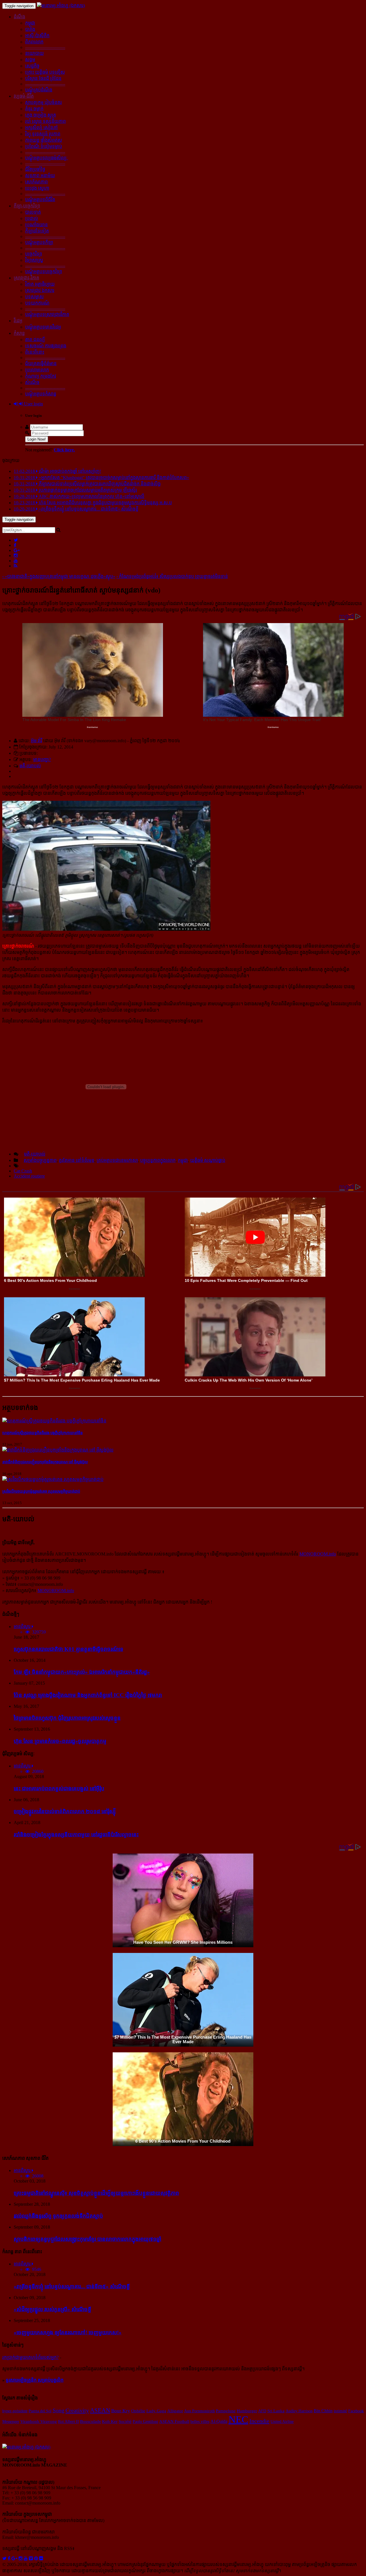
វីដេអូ (18, 321)
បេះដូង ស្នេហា (37, 188)
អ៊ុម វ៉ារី (36, 741)
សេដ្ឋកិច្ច (32, 66)
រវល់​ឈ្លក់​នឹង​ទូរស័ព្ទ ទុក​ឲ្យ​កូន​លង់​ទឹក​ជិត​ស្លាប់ (58, 2216)
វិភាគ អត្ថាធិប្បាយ (40, 284)
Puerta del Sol (40, 2411)
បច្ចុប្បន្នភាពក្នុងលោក (158, 1160)
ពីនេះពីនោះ (35, 352)
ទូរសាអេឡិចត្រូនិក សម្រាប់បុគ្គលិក (35, 2380)
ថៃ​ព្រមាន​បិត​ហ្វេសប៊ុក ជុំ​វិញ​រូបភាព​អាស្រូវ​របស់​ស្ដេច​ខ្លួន (67, 1718)
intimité (340, 2411)
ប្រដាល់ (32, 218)
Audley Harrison (299, 2411)
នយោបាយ (34, 53)
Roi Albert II (68, 2421)
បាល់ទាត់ (33, 212)
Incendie (259, 2421)
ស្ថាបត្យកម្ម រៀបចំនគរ (43, 102)
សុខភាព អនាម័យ (40, 176)
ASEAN (100, 2410)
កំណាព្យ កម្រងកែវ (41, 376)
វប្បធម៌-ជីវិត (24, 96)
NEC (238, 2420)
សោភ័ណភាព (36, 182)
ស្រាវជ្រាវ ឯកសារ (40, 290)
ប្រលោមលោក (37, 370)
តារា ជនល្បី (35, 340)
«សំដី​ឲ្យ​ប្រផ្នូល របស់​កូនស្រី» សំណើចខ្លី (52, 2309)
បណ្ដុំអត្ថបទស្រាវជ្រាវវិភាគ (47, 314)
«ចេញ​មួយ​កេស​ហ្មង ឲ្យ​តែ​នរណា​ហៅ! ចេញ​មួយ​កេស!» (68, 2332)
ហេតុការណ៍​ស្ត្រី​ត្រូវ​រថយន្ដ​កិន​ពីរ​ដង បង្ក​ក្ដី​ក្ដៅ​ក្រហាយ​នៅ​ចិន (42, 1433)
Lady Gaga (156, 2411)
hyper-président (15, 2411)
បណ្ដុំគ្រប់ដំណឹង (39, 90)
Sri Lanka (276, 2411)
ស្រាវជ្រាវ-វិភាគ (26, 278)
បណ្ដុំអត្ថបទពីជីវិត (40, 200)
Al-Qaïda (219, 2421)
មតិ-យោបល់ (30, 766)
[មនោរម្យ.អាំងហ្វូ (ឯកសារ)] (61, 6)
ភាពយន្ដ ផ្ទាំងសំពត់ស (44, 140)
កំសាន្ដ (19, 333)
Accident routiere (29, 1176)
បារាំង (30, 29)
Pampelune (226, 2411)
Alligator (175, 2411)
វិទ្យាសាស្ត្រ (34, 260)
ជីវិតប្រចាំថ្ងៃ (35, 169)
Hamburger (247, 2411)
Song (58, 2410)
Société (125, 2421)
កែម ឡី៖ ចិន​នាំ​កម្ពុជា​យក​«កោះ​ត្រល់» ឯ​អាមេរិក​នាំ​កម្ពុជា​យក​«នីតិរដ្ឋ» (82, 1672)
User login (33, 404)
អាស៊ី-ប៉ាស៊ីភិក (37, 36)
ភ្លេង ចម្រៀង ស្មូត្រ (41, 115)
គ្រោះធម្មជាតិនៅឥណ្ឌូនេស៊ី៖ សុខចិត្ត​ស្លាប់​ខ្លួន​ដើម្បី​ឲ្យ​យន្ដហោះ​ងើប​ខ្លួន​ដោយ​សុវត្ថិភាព (96, 2193)
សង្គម (30, 60)
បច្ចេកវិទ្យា (34, 254)
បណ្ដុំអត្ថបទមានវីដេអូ (43, 327)
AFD (262, 2411)
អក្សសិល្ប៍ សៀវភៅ (41, 128)
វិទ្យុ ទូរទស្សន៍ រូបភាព (43, 134)
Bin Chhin (323, 2411)
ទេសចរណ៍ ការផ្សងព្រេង (46, 346)
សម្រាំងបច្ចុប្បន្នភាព (40, 1160)
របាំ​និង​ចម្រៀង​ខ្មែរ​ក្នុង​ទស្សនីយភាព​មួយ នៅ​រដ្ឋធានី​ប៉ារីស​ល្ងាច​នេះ (76, 1835)
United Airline (282, 2421)
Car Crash (23, 1171)
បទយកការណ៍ (37, 303)
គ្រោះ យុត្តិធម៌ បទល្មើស (45, 72)
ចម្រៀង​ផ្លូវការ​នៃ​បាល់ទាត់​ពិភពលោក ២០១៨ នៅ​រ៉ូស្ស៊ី (65, 1811)
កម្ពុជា (30, 23)
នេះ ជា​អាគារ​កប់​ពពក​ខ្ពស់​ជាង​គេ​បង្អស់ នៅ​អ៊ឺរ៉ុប (59, 1789)
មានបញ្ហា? (42, 759)
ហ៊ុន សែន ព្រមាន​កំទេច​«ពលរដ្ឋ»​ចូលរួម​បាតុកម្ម (60, 1741)
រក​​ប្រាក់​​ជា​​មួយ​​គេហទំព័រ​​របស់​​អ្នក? (30, 2357)
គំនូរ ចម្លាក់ (34, 109)
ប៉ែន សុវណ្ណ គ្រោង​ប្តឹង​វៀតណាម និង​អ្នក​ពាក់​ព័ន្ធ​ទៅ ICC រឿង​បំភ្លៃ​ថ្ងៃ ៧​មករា (88, 1695)
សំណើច (32, 382)
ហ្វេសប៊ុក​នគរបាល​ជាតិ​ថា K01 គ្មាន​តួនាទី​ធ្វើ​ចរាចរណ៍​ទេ (68, 1649)
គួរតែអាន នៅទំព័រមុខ (77, 1160)
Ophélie (138, 2411)
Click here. (64, 450)
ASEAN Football (174, 2421)
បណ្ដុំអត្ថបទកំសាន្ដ (41, 394)
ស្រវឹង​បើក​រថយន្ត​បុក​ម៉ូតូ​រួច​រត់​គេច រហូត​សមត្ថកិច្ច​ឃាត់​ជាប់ (41, 1491)
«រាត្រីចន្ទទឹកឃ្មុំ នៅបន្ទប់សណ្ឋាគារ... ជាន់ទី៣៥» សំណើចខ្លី (72, 2286)
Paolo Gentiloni (145, 2421)
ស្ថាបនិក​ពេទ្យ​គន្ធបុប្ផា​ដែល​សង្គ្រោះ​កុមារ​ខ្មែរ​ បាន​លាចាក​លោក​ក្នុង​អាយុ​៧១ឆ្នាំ (87, 2239)
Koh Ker (110, 2421)
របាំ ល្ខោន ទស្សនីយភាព (45, 121)
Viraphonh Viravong (39, 2421)
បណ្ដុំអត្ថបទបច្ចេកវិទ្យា (44, 272)
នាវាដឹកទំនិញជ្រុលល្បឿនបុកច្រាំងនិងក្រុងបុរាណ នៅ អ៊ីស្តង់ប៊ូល (45, 1462)
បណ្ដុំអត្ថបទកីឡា (39, 242)
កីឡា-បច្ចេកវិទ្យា (27, 206)
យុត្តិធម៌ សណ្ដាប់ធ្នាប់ (208, 1160)
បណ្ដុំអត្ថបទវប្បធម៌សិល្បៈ (47, 158)
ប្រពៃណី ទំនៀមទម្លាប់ (44, 146)
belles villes (200, 2421)
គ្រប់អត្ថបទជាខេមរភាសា (117, 1160)
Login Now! (37, 439)
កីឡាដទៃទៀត (37, 231)
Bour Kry (121, 2411)
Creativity (77, 2410)
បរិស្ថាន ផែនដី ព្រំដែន (43, 78)
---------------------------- (45, 47)
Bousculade (90, 2421)
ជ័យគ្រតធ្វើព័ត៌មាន (41, 364)
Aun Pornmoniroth (199, 2411)
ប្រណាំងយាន (36, 225)
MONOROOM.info (318, 1554)
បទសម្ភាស (34, 297)
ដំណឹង (19, 17)
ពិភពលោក (34, 42)
